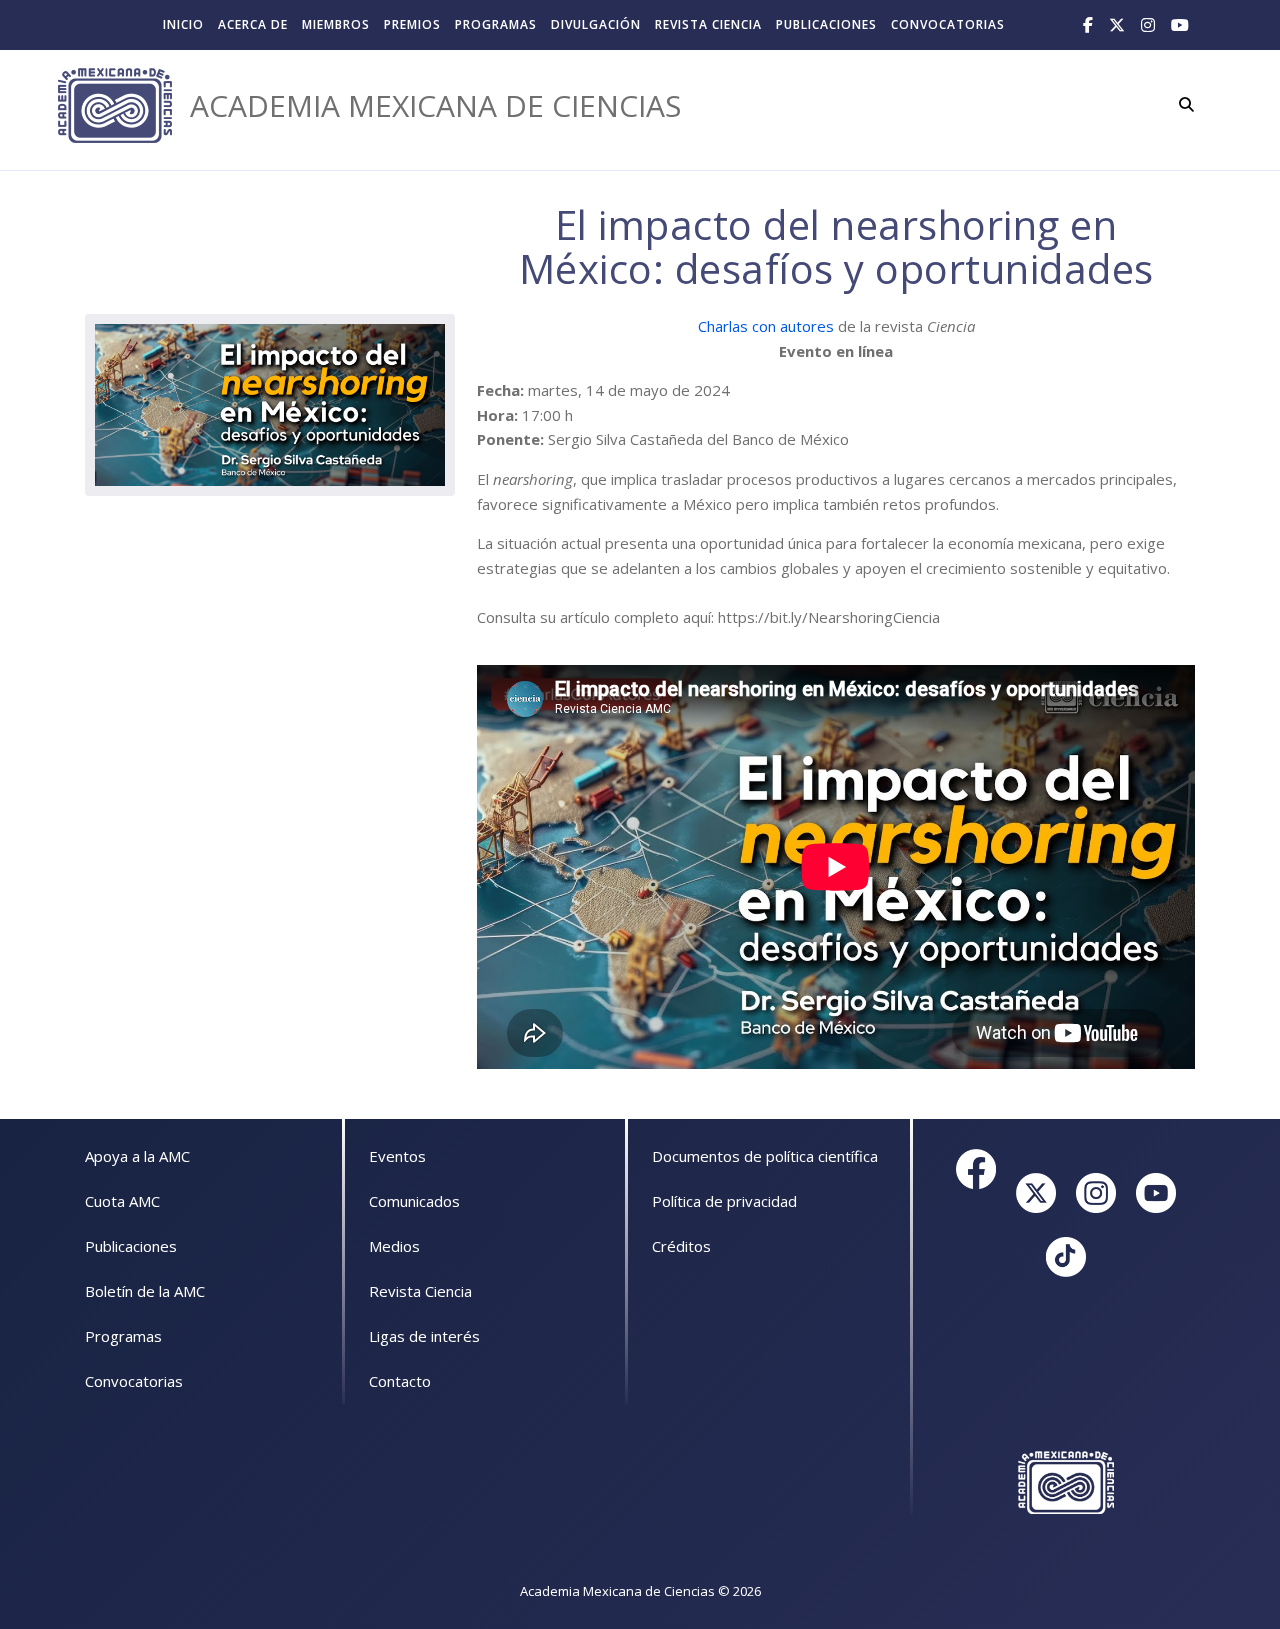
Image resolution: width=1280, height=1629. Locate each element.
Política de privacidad (724, 1201)
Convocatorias (948, 24)
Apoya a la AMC (137, 1156)
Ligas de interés (424, 1336)
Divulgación (596, 24)
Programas (496, 24)
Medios (394, 1246)
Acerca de (253, 24)
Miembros (336, 24)
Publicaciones (826, 24)
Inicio (183, 24)
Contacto (400, 1381)
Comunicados (414, 1201)
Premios (412, 24)
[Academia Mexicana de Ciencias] (115, 105)
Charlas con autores (766, 326)
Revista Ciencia (708, 24)
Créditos (681, 1246)
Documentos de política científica (765, 1156)
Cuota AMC (122, 1201)
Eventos (397, 1156)
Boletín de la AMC (145, 1291)
